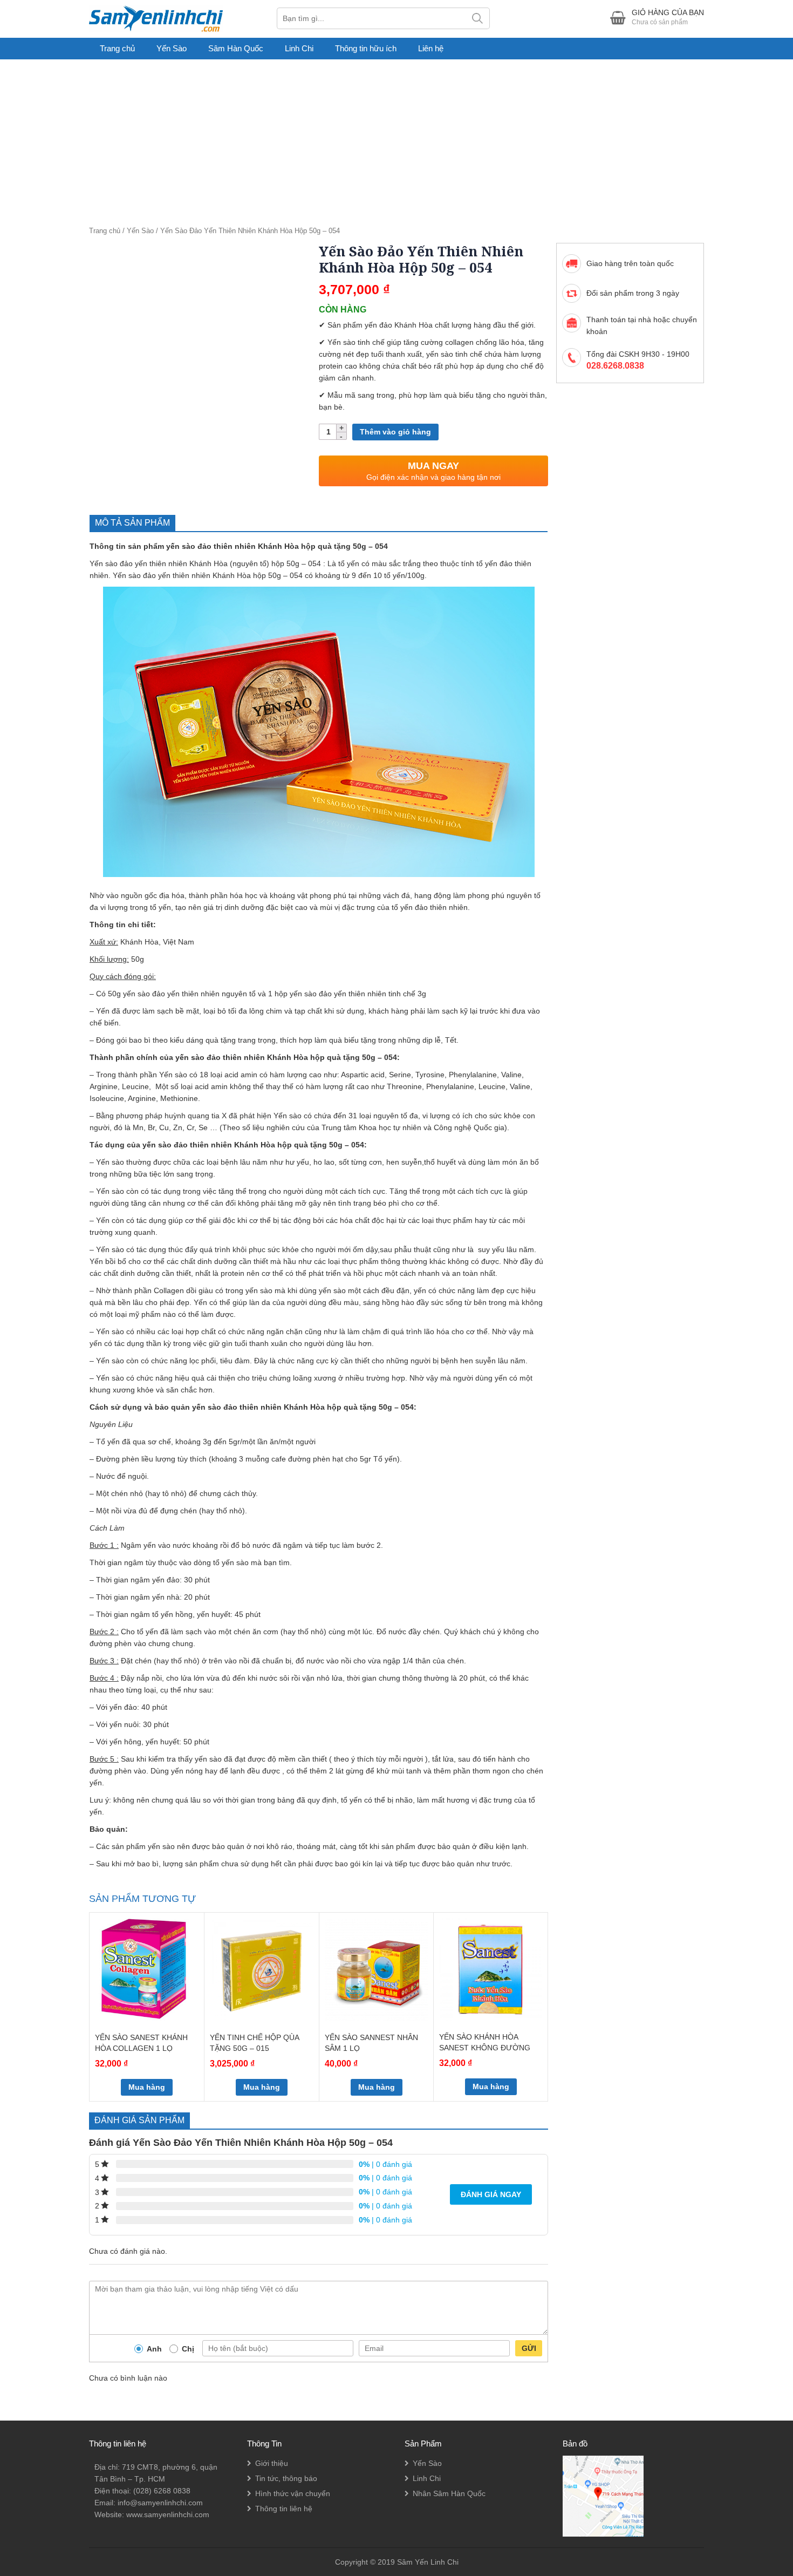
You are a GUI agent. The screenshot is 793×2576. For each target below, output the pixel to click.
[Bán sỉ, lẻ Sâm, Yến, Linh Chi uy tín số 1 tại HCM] (156, 18)
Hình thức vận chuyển (293, 2493)
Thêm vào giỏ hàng (395, 432)
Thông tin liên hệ (284, 2509)
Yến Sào (172, 48)
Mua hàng (147, 2087)
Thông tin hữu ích (366, 48)
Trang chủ (117, 48)
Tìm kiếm (478, 18)
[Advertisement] (396, 140)
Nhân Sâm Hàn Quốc (449, 2493)
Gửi (529, 2348)
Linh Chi (299, 48)
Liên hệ (431, 48)
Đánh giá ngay (491, 2194)
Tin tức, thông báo (286, 2478)
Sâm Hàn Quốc (236, 48)
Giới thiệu (272, 2463)
